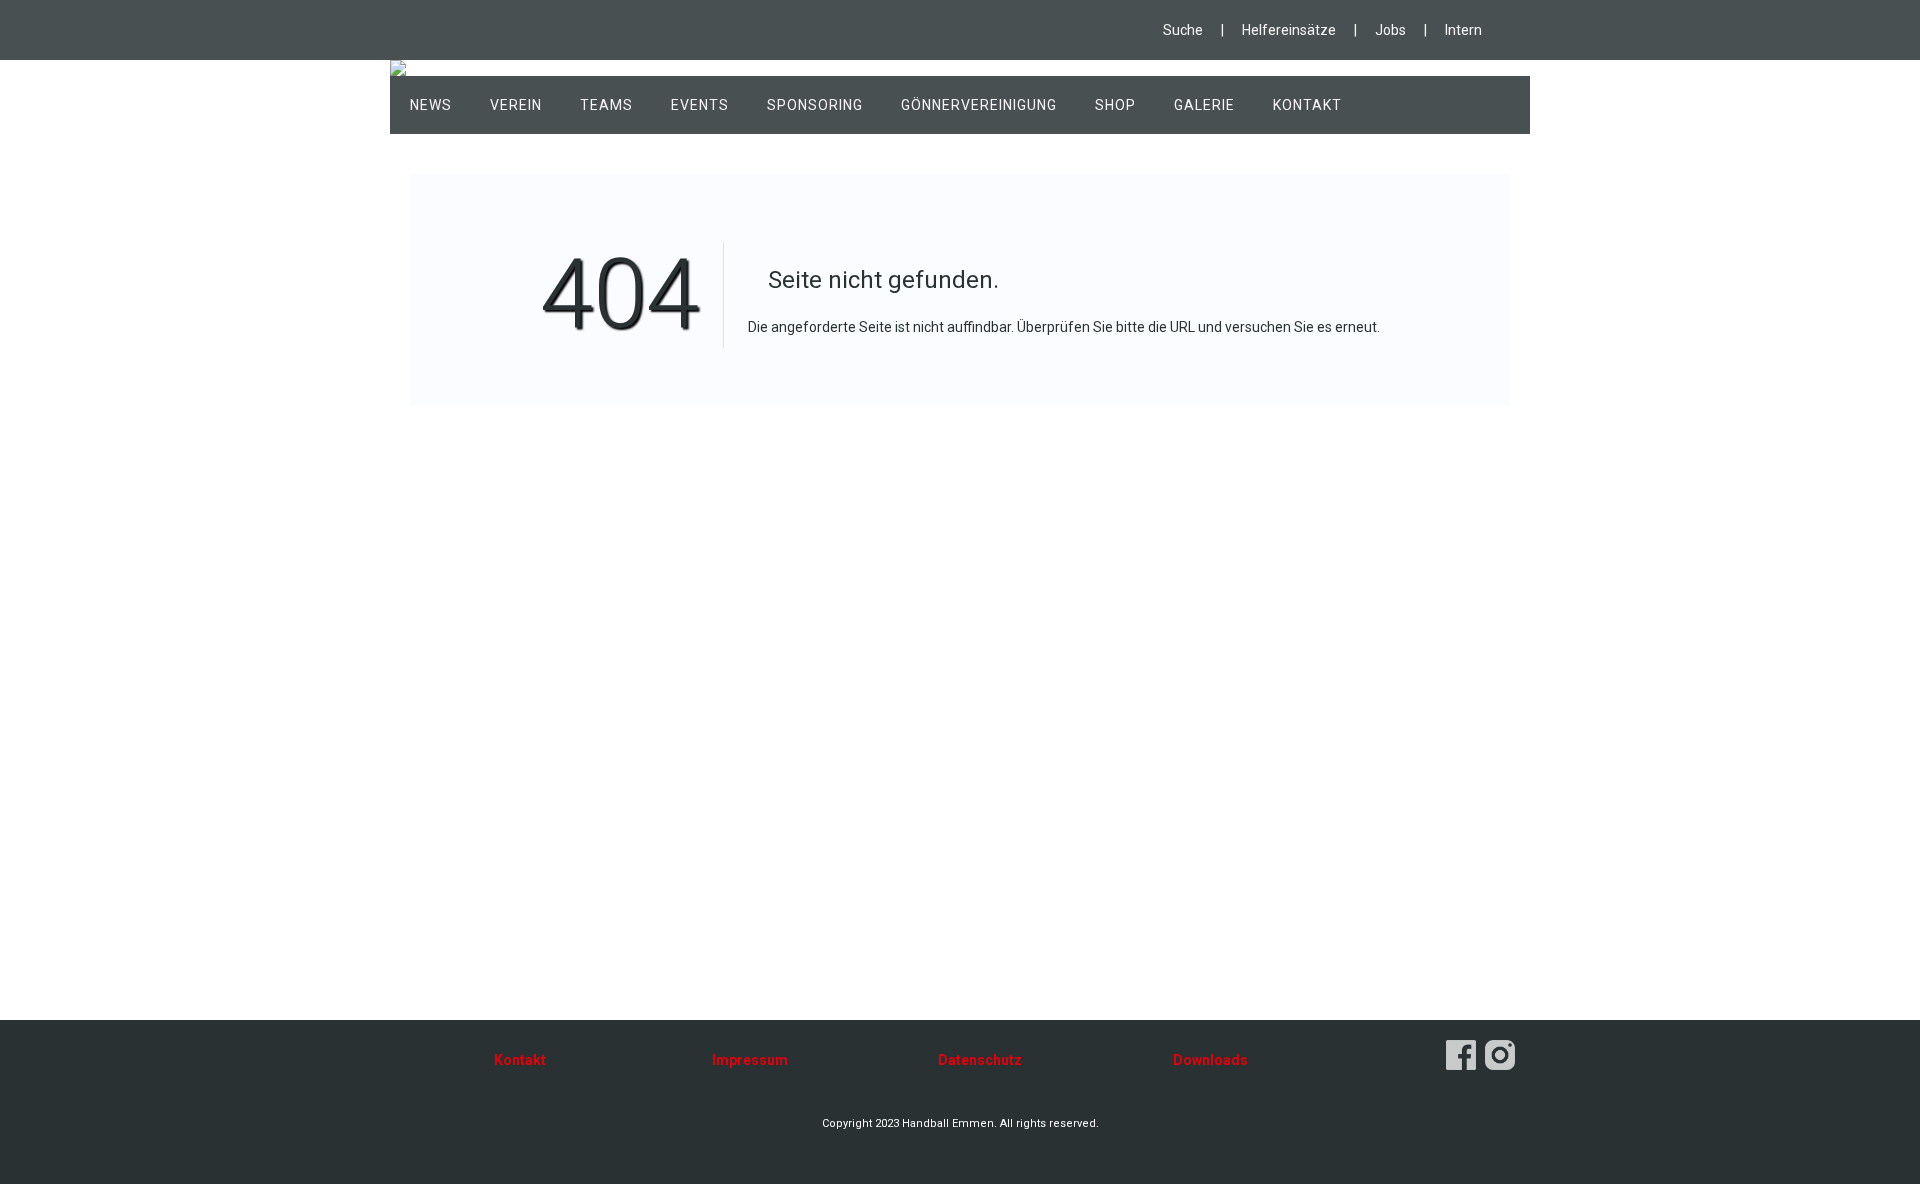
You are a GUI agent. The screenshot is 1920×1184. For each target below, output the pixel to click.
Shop (1115, 105)
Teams (606, 105)
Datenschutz (980, 1060)
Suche (1183, 30)
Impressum (750, 1060)
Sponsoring (815, 105)
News (431, 105)
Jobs (1390, 30)
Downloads (1210, 1060)
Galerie (1204, 105)
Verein (516, 105)
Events (700, 105)
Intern (1463, 30)
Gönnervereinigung (979, 105)
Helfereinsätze (1289, 30)
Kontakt (1307, 105)
